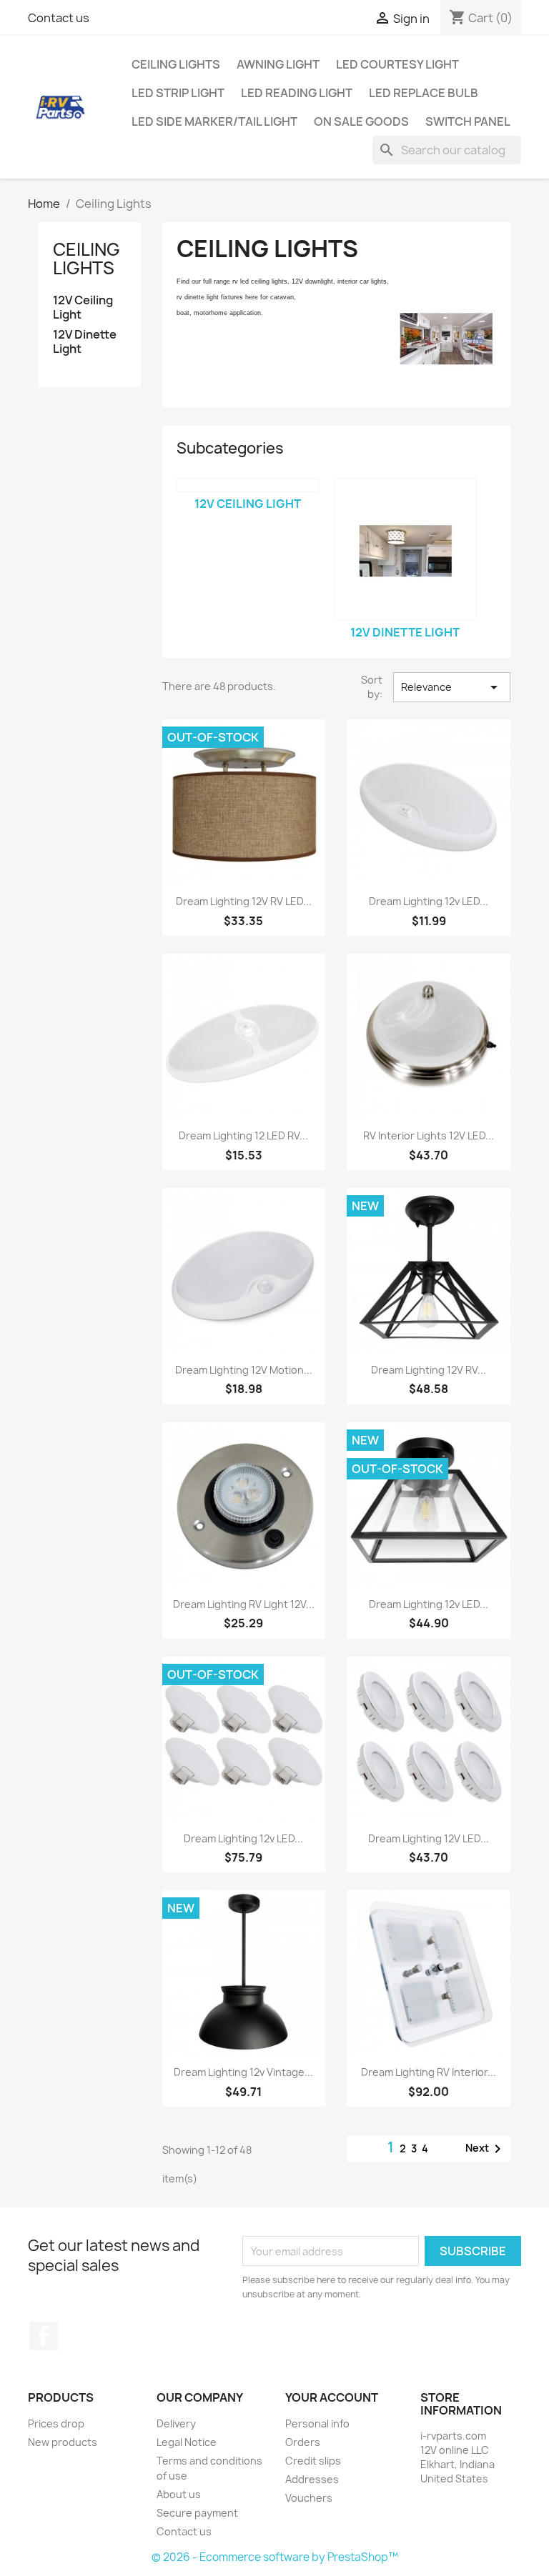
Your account (332, 2397)
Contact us (59, 18)
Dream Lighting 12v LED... (429, 901)
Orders (303, 2442)
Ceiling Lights (176, 64)
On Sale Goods (361, 121)
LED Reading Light (297, 93)
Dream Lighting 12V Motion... (244, 1370)
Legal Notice (187, 2442)
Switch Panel (468, 121)
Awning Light (278, 64)
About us (179, 2494)
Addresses (312, 2479)
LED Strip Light (178, 93)
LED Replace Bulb (424, 93)
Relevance (452, 687)
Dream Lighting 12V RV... (429, 1370)
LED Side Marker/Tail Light (214, 121)
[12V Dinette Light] (405, 549)
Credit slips (313, 2461)
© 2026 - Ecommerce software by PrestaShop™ (275, 2557)
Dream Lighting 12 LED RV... (243, 1135)
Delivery (176, 2423)
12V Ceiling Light (83, 308)
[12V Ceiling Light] (248, 485)
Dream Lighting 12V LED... (429, 1838)
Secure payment (197, 2513)
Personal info (317, 2423)
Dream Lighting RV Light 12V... (244, 1604)
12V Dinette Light (85, 342)
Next (486, 2149)
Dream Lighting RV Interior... (429, 2072)
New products (63, 2442)
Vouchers (309, 2498)
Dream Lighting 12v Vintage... (243, 2072)
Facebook (44, 2336)
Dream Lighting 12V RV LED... (244, 901)
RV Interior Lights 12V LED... (429, 1135)
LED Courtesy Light (397, 64)
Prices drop (56, 2423)
